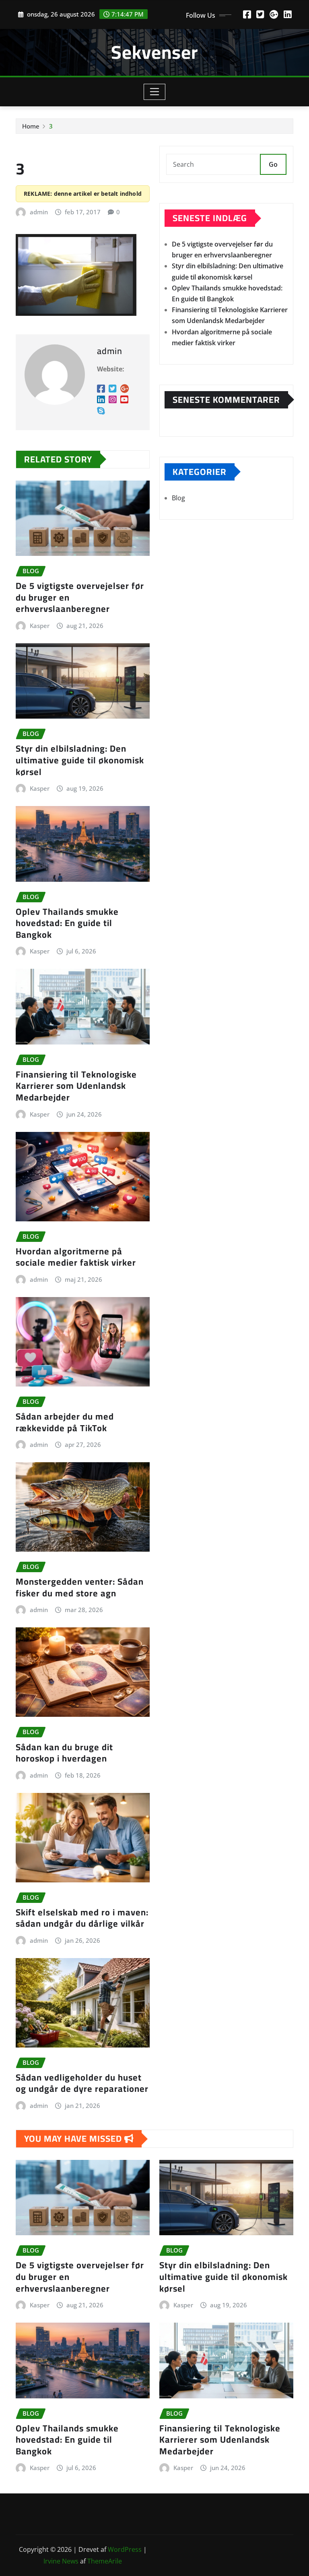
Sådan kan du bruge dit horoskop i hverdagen (64, 1753)
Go (273, 164)
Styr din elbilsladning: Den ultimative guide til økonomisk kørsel (80, 760)
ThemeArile (105, 2561)
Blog (178, 498)
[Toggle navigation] (155, 92)
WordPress (125, 2549)
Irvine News (61, 2561)
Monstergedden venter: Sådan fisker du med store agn (80, 1587)
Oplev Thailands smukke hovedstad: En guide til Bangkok (67, 923)
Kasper (40, 626)
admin (39, 212)
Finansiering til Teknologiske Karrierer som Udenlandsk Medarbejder (76, 1086)
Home (31, 126)
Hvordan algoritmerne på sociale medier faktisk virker (76, 1257)
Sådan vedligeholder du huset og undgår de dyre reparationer (82, 2083)
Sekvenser (154, 52)
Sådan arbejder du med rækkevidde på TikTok (65, 1422)
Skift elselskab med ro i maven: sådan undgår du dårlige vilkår (82, 1918)
